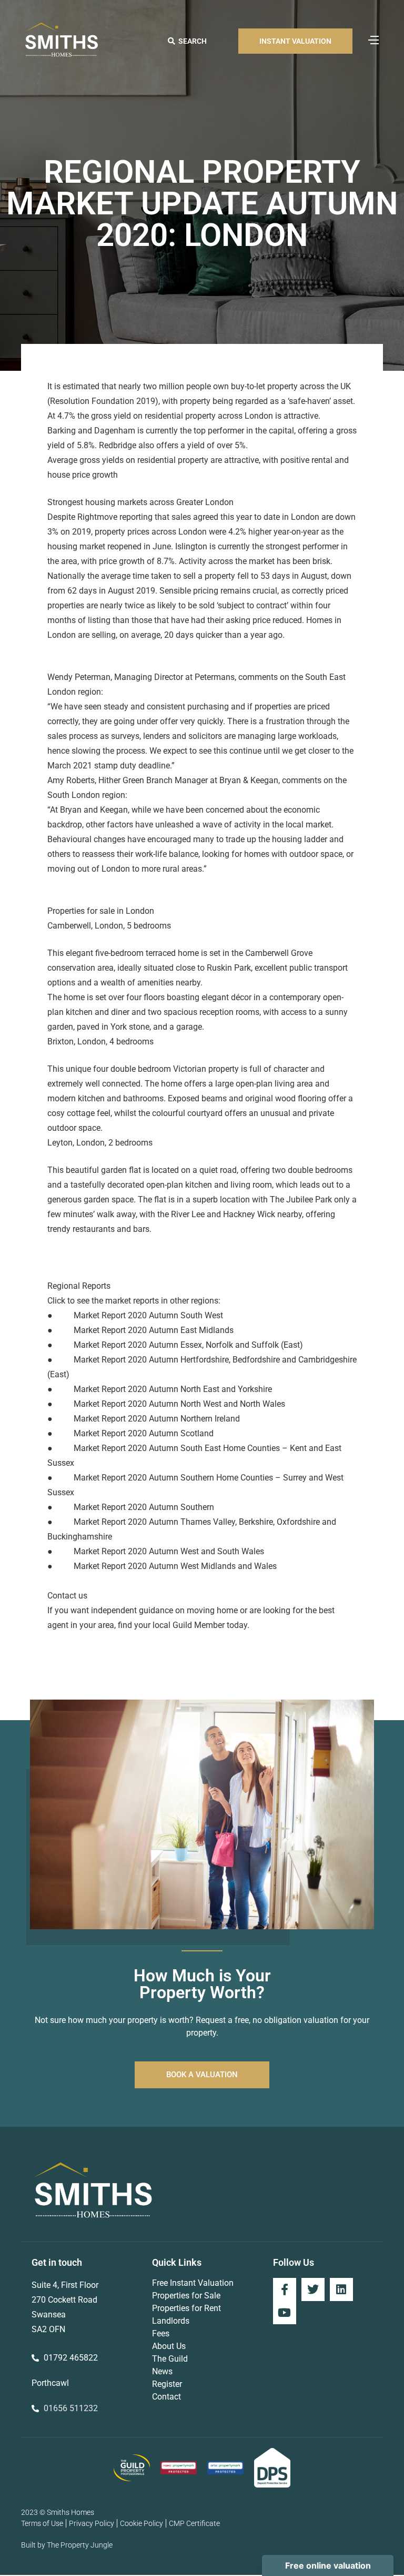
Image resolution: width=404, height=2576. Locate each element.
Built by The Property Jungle (67, 2545)
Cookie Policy (142, 2523)
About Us (169, 2346)
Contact (166, 2397)
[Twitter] (313, 2289)
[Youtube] (285, 2313)
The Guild (170, 2359)
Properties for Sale (186, 2296)
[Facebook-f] (285, 2289)
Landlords (171, 2321)
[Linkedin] (341, 2289)
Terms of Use (42, 2523)
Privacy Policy (92, 2523)
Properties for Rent (186, 2308)
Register (167, 2384)
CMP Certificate (194, 2523)
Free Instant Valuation (193, 2283)
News (162, 2371)
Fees (161, 2333)
